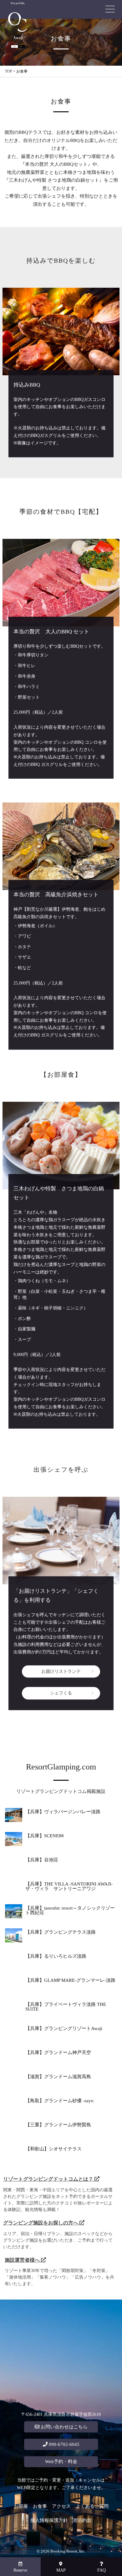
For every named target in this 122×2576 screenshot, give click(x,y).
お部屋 (21, 2506)
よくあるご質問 (92, 2506)
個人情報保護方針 (49, 2520)
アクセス (61, 2506)
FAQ (102, 2570)
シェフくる (61, 1693)
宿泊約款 (82, 2520)
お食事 (40, 2506)
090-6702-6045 (64, 2444)
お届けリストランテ (61, 1671)
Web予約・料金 (61, 2462)
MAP (61, 2570)
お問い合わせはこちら (64, 2427)
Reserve (20, 2570)
